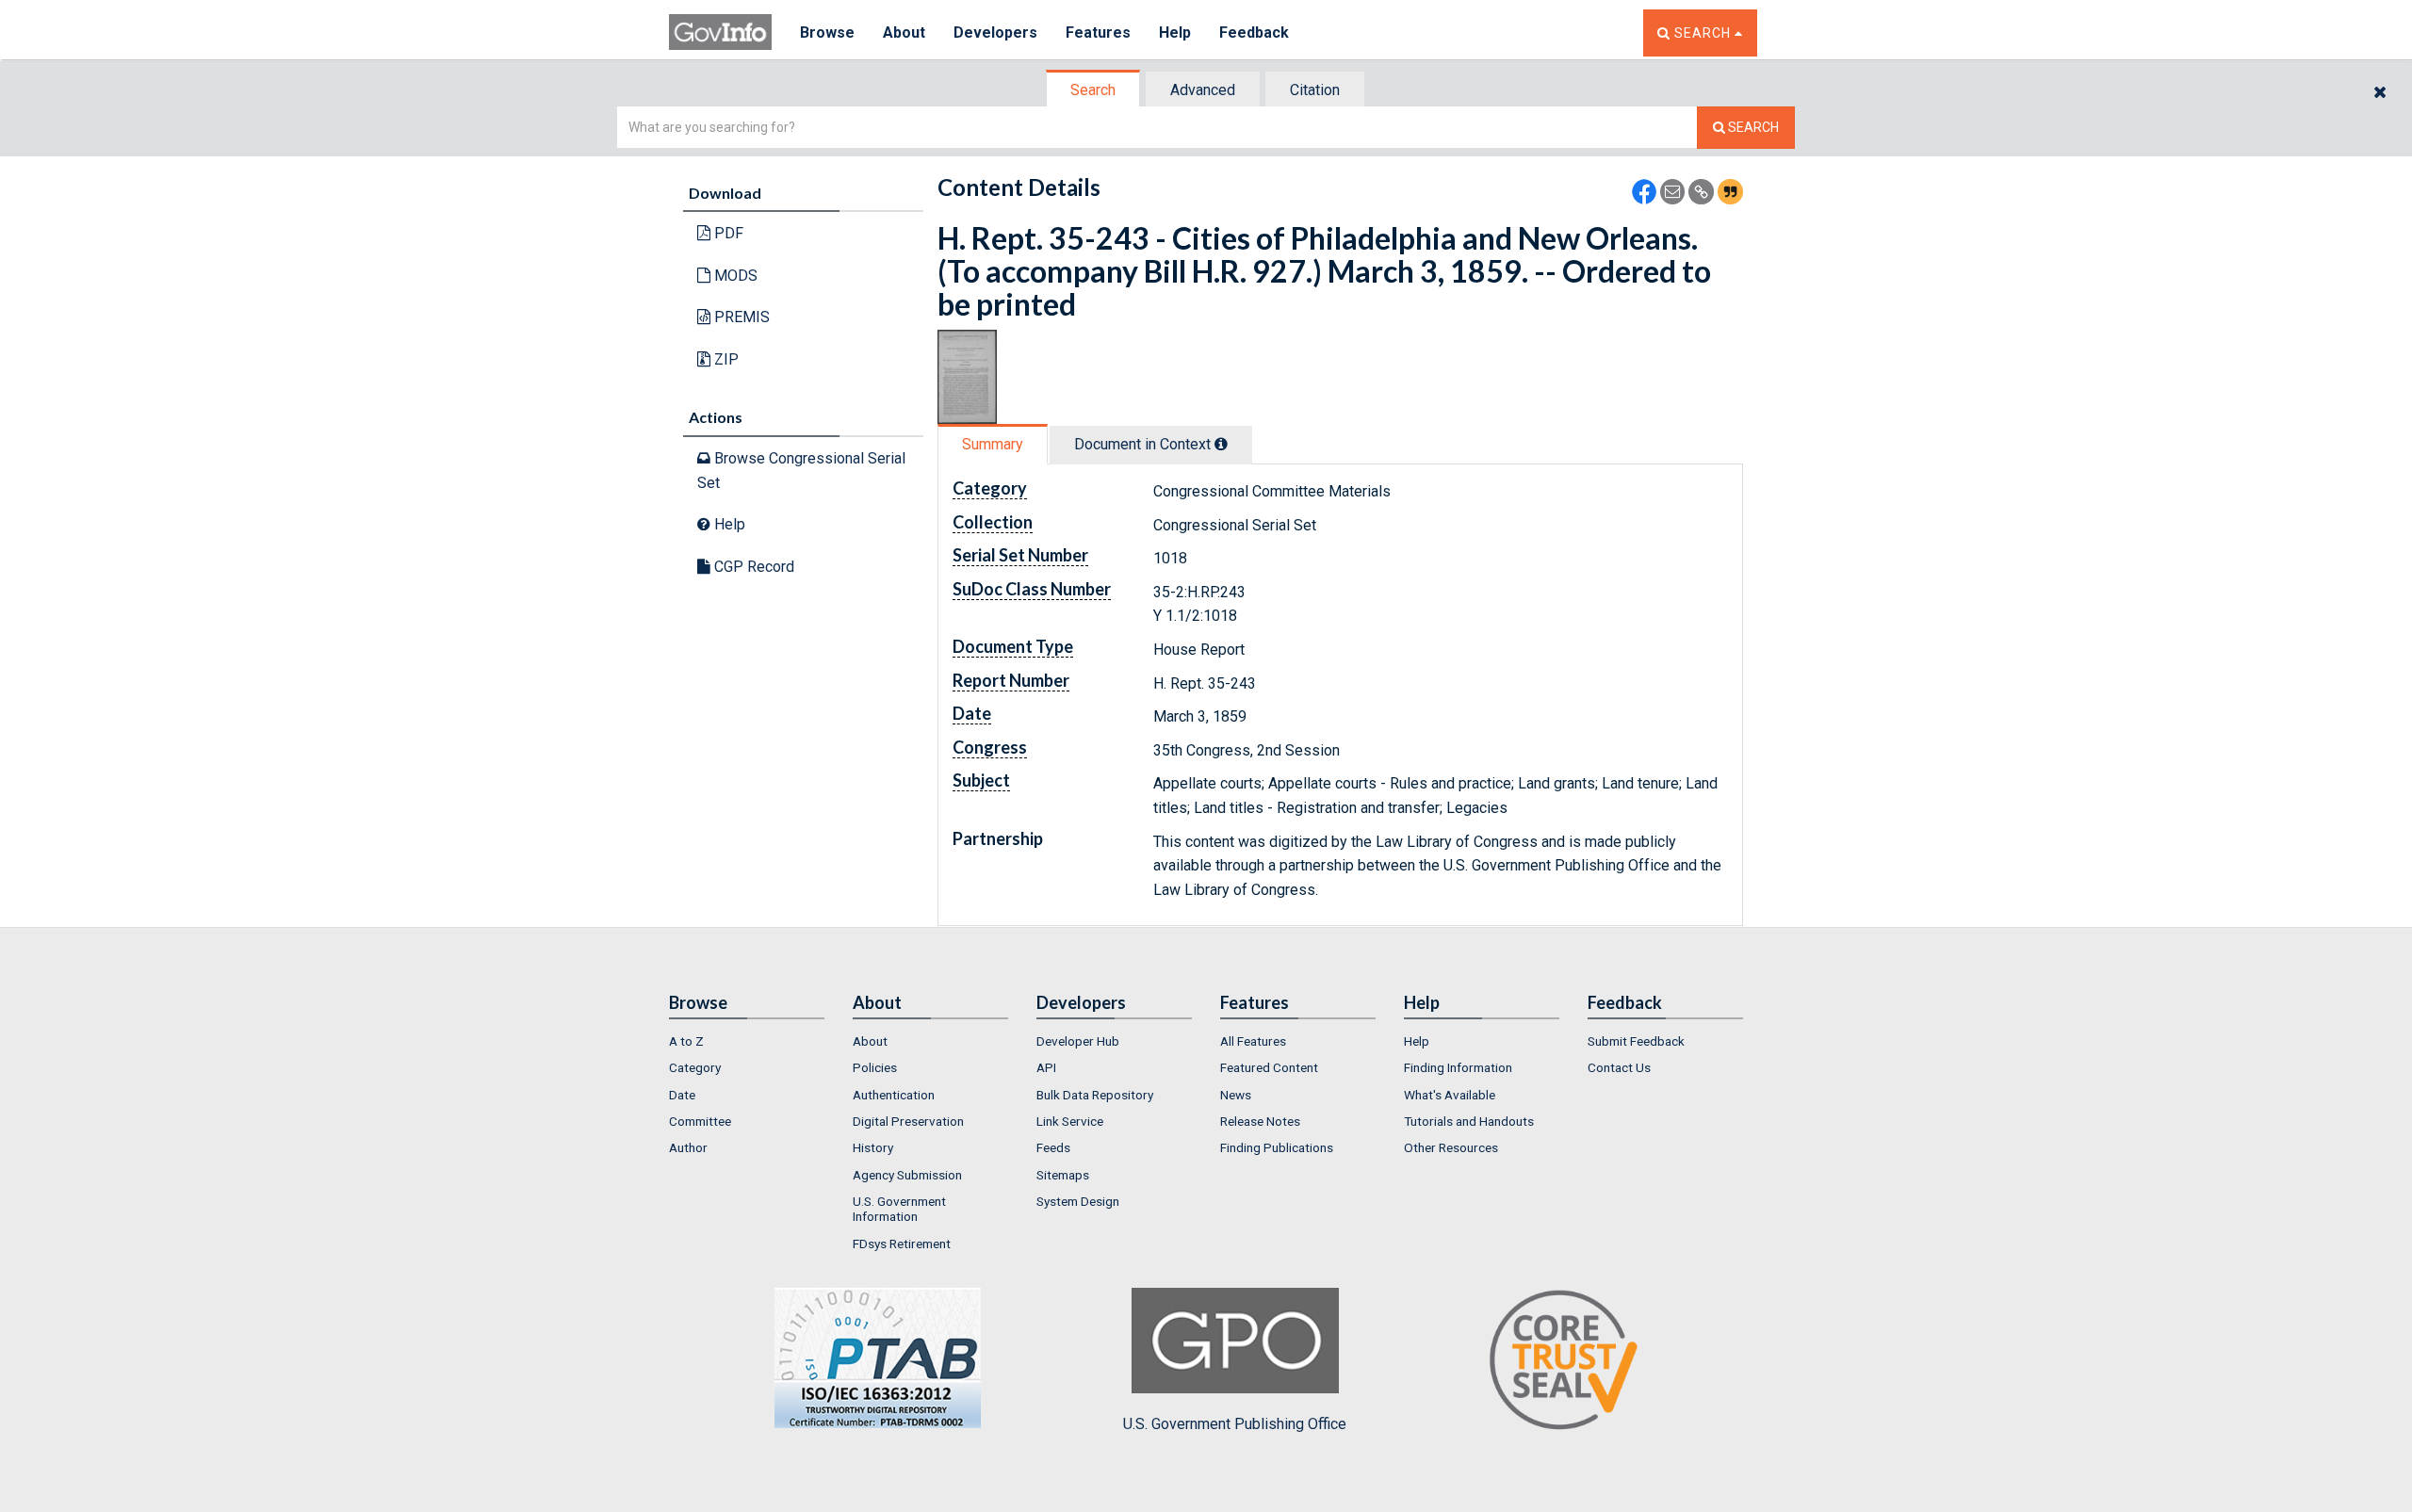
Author (688, 1147)
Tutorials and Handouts (1469, 1121)
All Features (1253, 1041)
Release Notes (1260, 1121)
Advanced (1203, 90)
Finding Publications (1277, 1147)
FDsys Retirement (902, 1244)
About (904, 33)
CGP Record (752, 567)
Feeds (1053, 1147)
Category (695, 1067)
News (1236, 1095)
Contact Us (1619, 1067)
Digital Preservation (908, 1121)
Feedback (1254, 33)
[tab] (1094, 90)
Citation (1315, 90)
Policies (875, 1067)
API (1046, 1067)
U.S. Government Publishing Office (1235, 1424)
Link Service (1070, 1121)
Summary (993, 444)
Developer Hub (1078, 1041)
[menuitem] (747, 1041)
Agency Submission (907, 1175)
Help (1175, 33)
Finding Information (1458, 1067)
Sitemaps (1063, 1175)
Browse (827, 33)
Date (682, 1095)
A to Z (686, 1041)
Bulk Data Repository (1095, 1095)
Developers (995, 33)
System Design (1078, 1201)
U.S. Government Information (899, 1209)
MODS (734, 276)
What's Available (1450, 1095)
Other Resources (1451, 1147)
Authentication (894, 1095)
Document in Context (1144, 444)
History (873, 1147)
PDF (727, 233)
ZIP (725, 359)
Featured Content (1269, 1067)
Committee (700, 1121)
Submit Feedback (1636, 1041)
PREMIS (740, 317)
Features (1098, 33)
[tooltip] (1221, 444)
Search (1093, 90)
